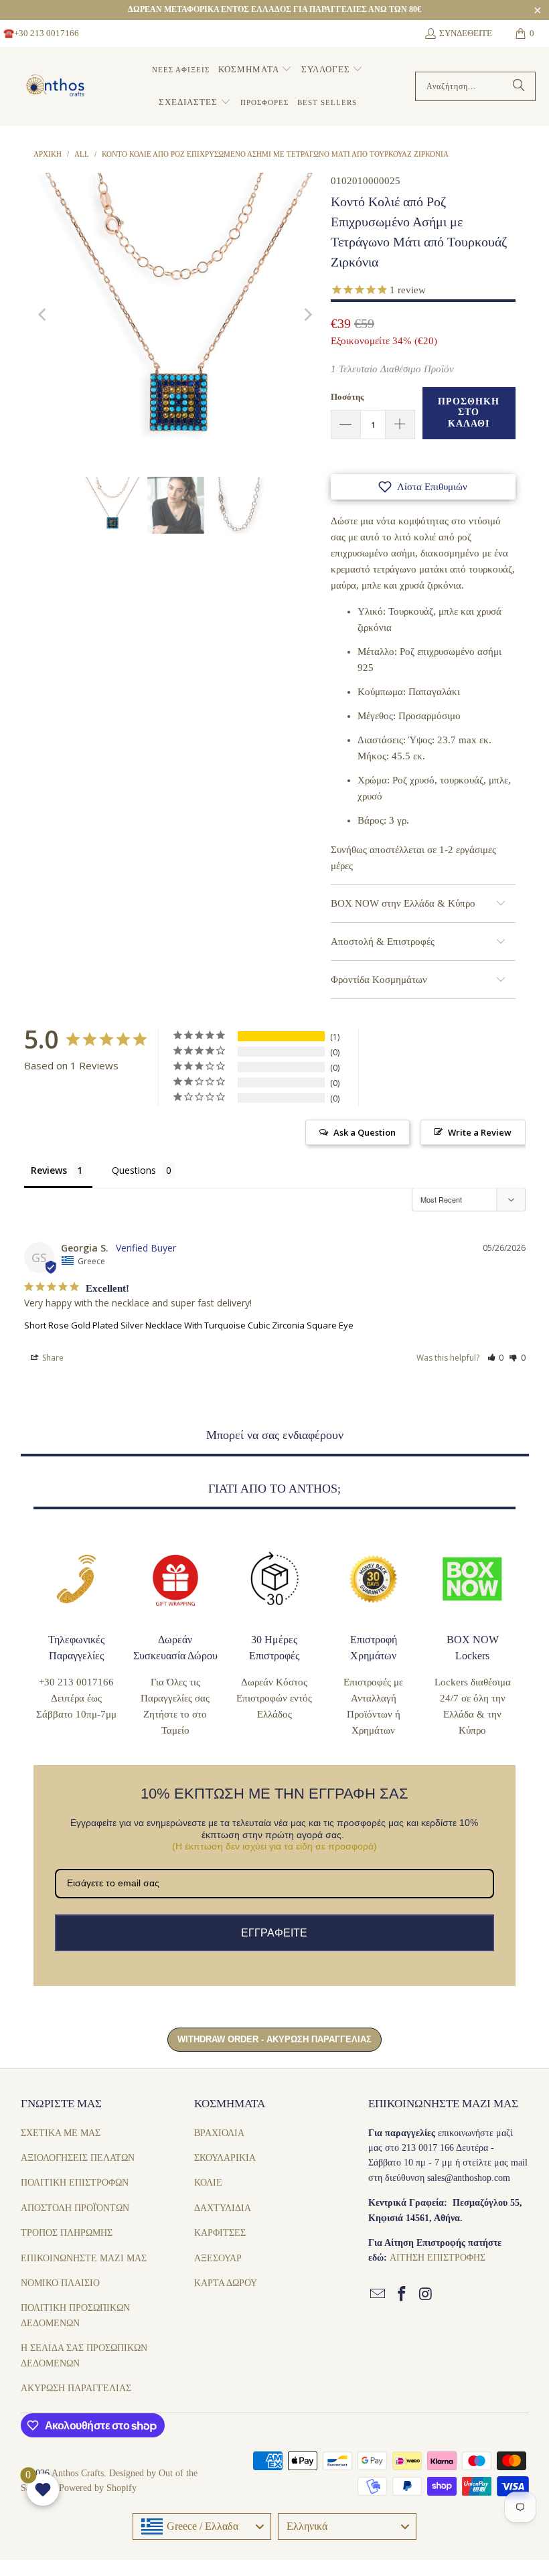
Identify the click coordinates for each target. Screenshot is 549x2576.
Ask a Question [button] (365, 1132)
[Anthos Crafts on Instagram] (426, 2295)
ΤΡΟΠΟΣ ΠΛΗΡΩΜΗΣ (67, 2233)
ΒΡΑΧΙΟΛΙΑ (219, 2133)
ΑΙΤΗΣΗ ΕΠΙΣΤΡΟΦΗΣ (438, 2258)
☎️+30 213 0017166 (41, 33)
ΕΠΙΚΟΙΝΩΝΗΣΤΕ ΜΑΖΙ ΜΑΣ (84, 2258)
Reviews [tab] (49, 1170)
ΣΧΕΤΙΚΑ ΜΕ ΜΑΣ (61, 2133)
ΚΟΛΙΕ (208, 2183)
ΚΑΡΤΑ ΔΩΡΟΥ (226, 2283)
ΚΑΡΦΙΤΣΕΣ (220, 2233)
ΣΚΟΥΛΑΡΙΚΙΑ (225, 2158)
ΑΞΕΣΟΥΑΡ (218, 2258)
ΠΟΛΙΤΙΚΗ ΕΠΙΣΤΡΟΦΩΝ (75, 2183)
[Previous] (44, 315)
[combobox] (202, 2526)
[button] (255, 70)
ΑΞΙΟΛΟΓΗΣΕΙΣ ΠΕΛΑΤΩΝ (78, 2158)
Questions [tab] (134, 1170)
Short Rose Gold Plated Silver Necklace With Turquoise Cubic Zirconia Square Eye (189, 1325)
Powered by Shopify (98, 2488)
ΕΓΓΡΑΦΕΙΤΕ (274, 1933)
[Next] (307, 315)
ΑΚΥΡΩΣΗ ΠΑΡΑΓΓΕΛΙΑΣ (76, 2388)
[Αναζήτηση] (519, 86)
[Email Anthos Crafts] (378, 2295)
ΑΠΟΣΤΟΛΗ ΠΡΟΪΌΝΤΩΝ (75, 2208)
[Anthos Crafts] (57, 86)
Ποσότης (347, 397)
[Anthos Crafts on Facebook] (402, 2295)
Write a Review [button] (480, 1132)
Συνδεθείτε (466, 33)
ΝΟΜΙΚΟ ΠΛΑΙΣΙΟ (60, 2283)
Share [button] (52, 1358)
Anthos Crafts (78, 2473)
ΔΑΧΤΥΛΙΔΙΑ (223, 2208)
